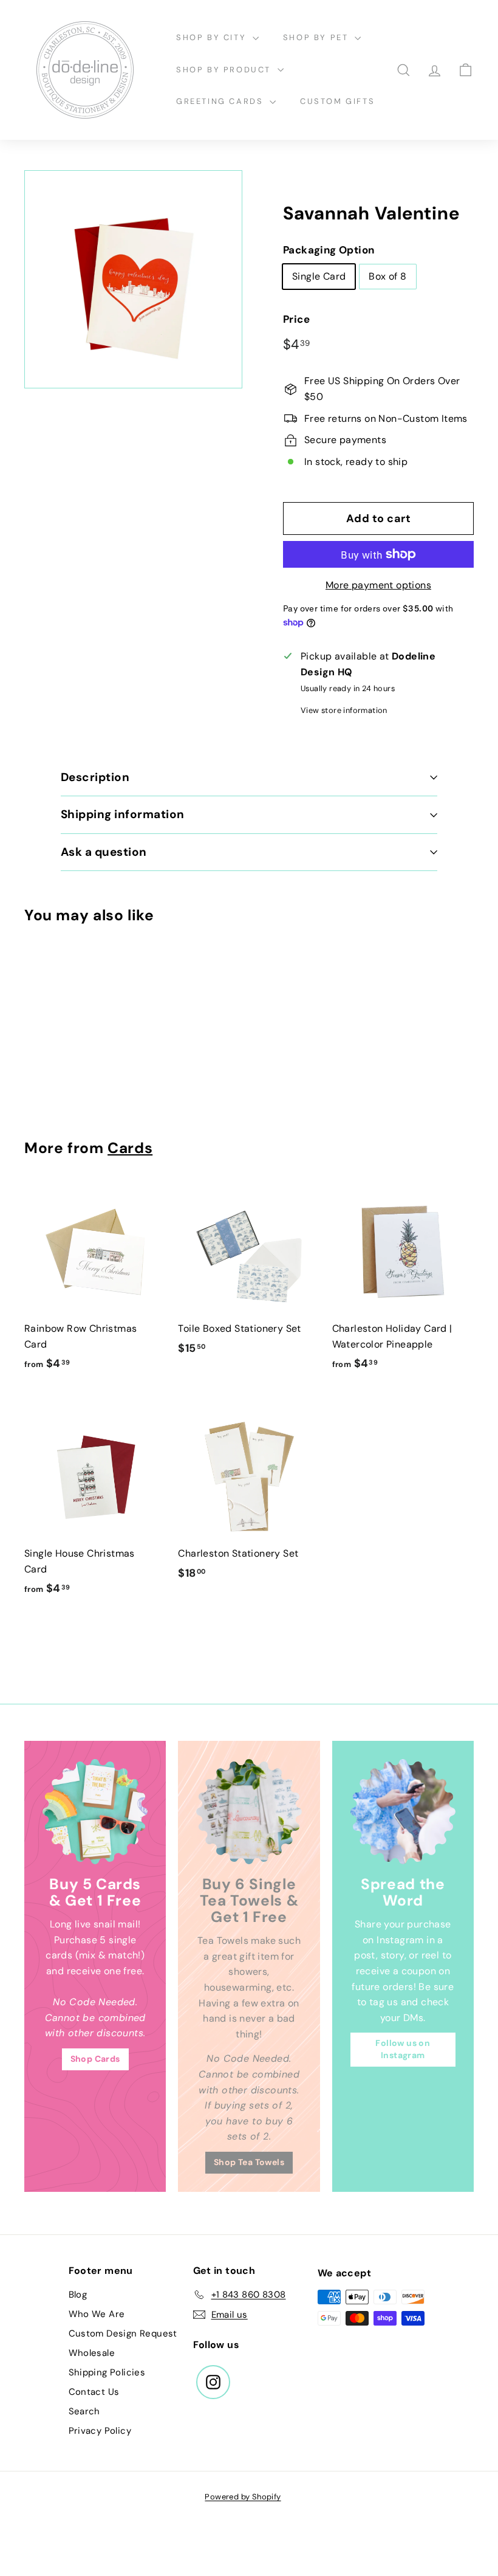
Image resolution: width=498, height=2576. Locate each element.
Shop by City (213, 37)
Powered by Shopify (243, 2497)
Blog (78, 2295)
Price (296, 319)
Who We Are (97, 2314)
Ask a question (104, 852)
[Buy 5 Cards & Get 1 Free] (95, 1812)
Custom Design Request (123, 2333)
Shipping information (123, 814)
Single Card (319, 276)
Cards (130, 1148)
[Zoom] (133, 279)
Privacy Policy (100, 2431)
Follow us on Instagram (403, 2049)
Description (95, 777)
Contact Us (94, 2392)
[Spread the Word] (403, 1812)
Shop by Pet (317, 37)
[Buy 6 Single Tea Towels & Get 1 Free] (249, 1812)
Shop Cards (95, 2059)
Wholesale (92, 2353)
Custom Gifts (337, 101)
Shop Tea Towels (249, 2162)
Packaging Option (329, 250)
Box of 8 (387, 276)
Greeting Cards (221, 101)
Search (84, 2411)
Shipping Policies (107, 2372)
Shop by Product (225, 70)
